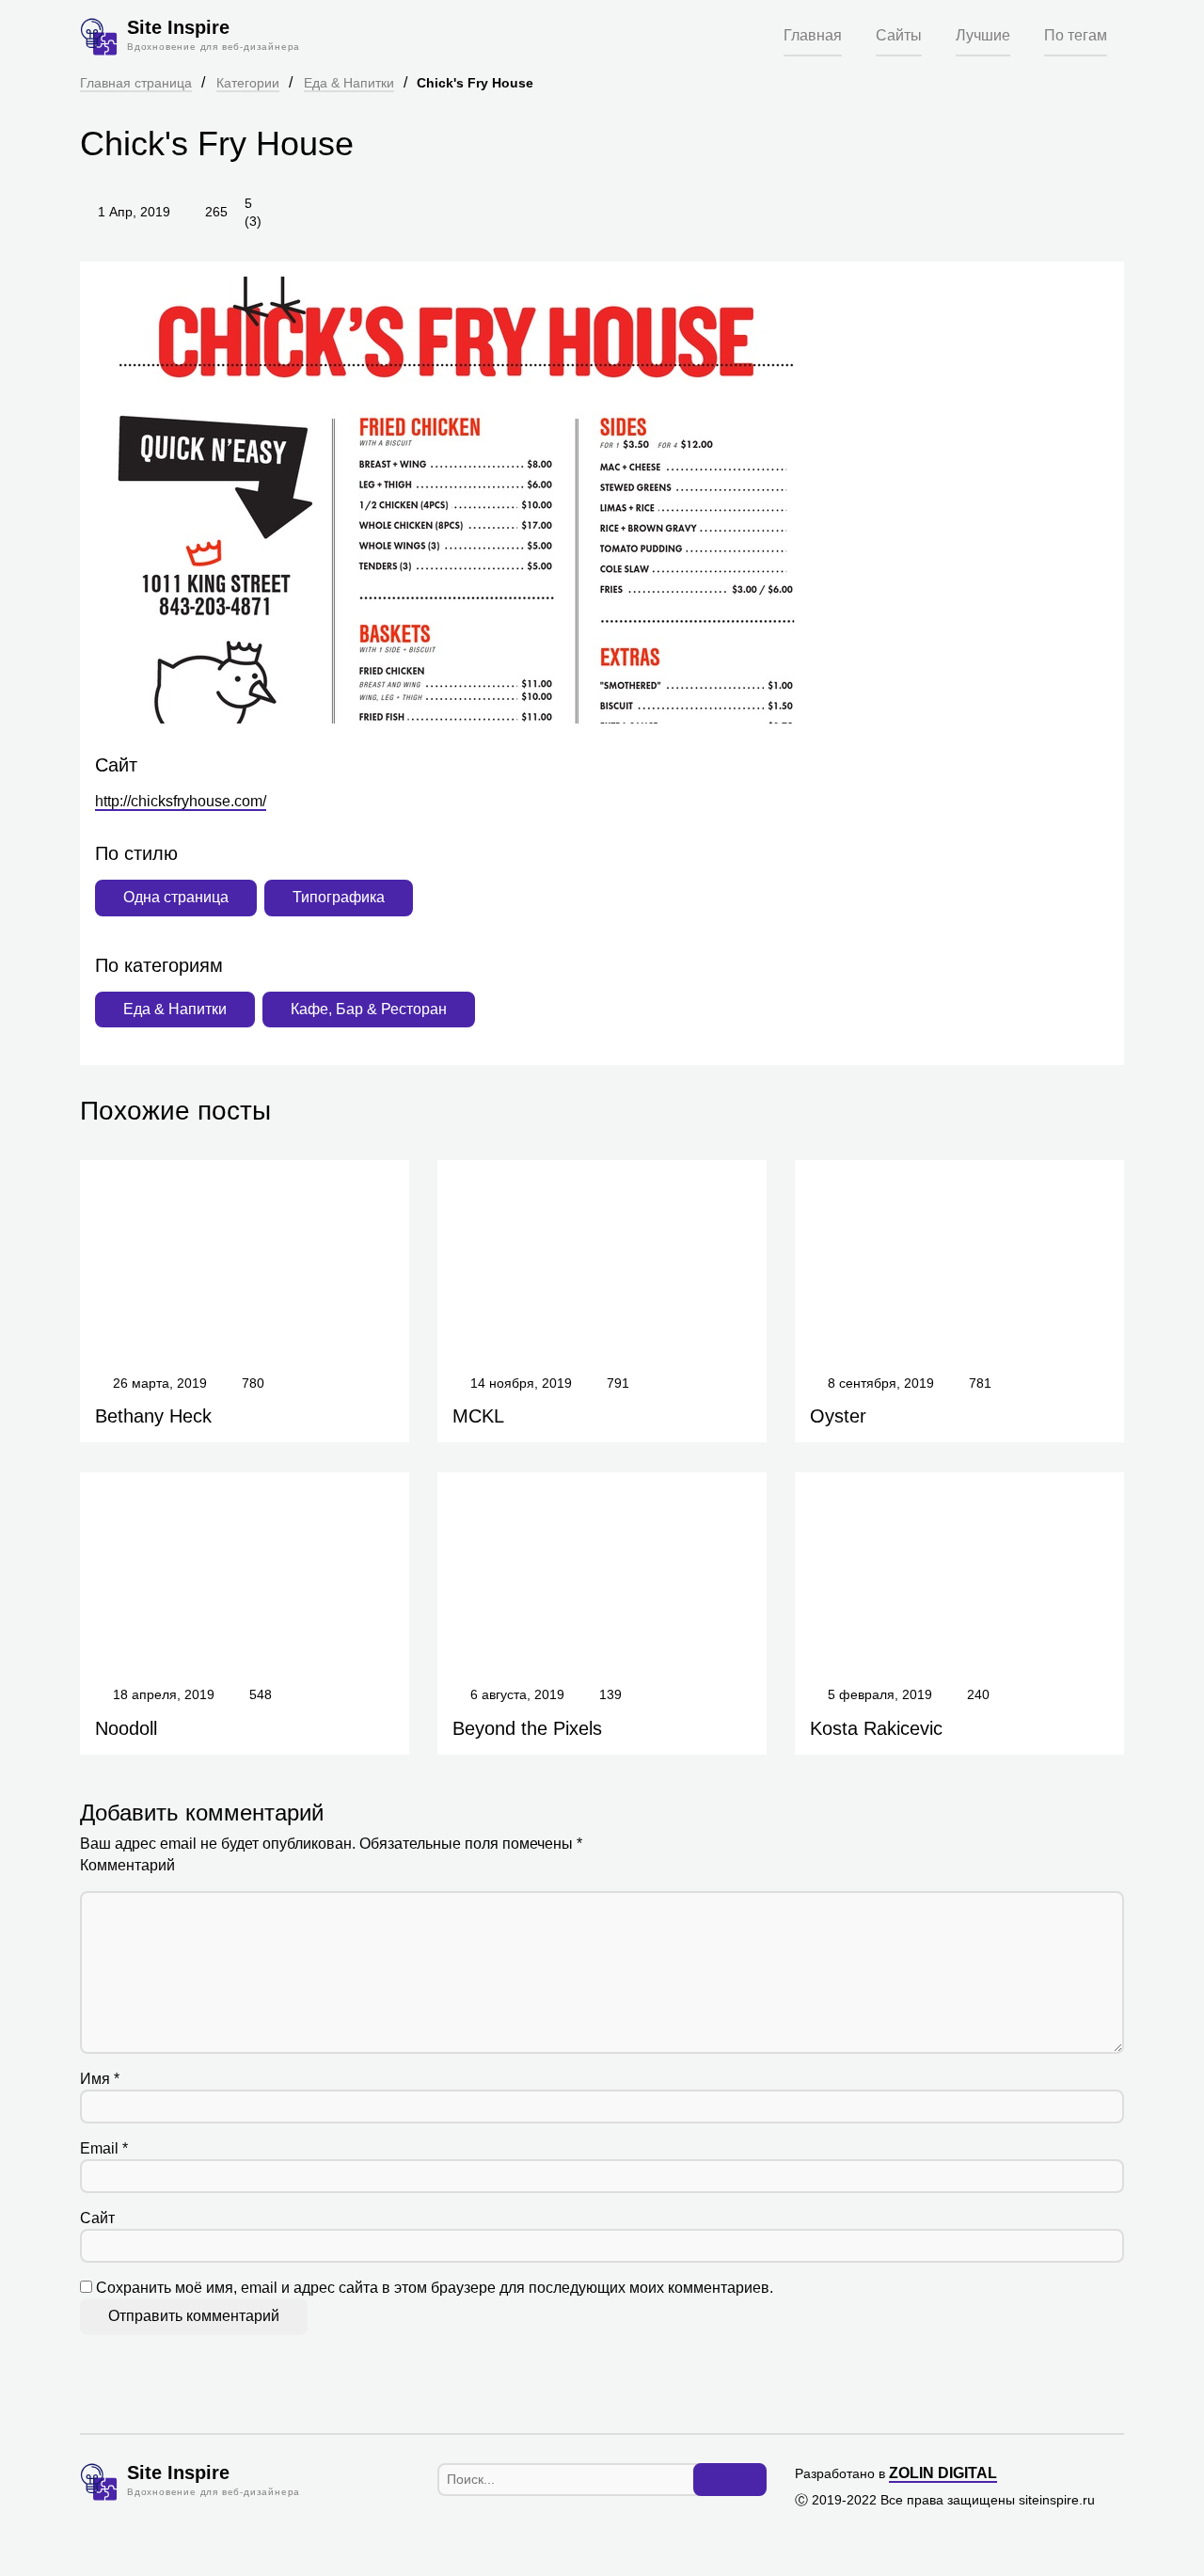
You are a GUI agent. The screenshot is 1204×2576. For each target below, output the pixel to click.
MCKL (478, 1416)
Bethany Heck (153, 1416)
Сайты (899, 35)
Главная (813, 35)
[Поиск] (730, 2480)
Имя (100, 2079)
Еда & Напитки (349, 83)
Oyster (838, 1416)
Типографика (339, 897)
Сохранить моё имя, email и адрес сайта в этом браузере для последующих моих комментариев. (435, 2288)
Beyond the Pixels (527, 1728)
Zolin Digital (943, 2473)
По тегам (1076, 35)
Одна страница (176, 897)
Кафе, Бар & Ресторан (369, 1009)
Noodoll (126, 1728)
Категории (248, 83)
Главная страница (136, 83)
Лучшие (983, 35)
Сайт (97, 2218)
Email (104, 2148)
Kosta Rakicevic (876, 1728)
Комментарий (127, 1865)
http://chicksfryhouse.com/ (181, 801)
